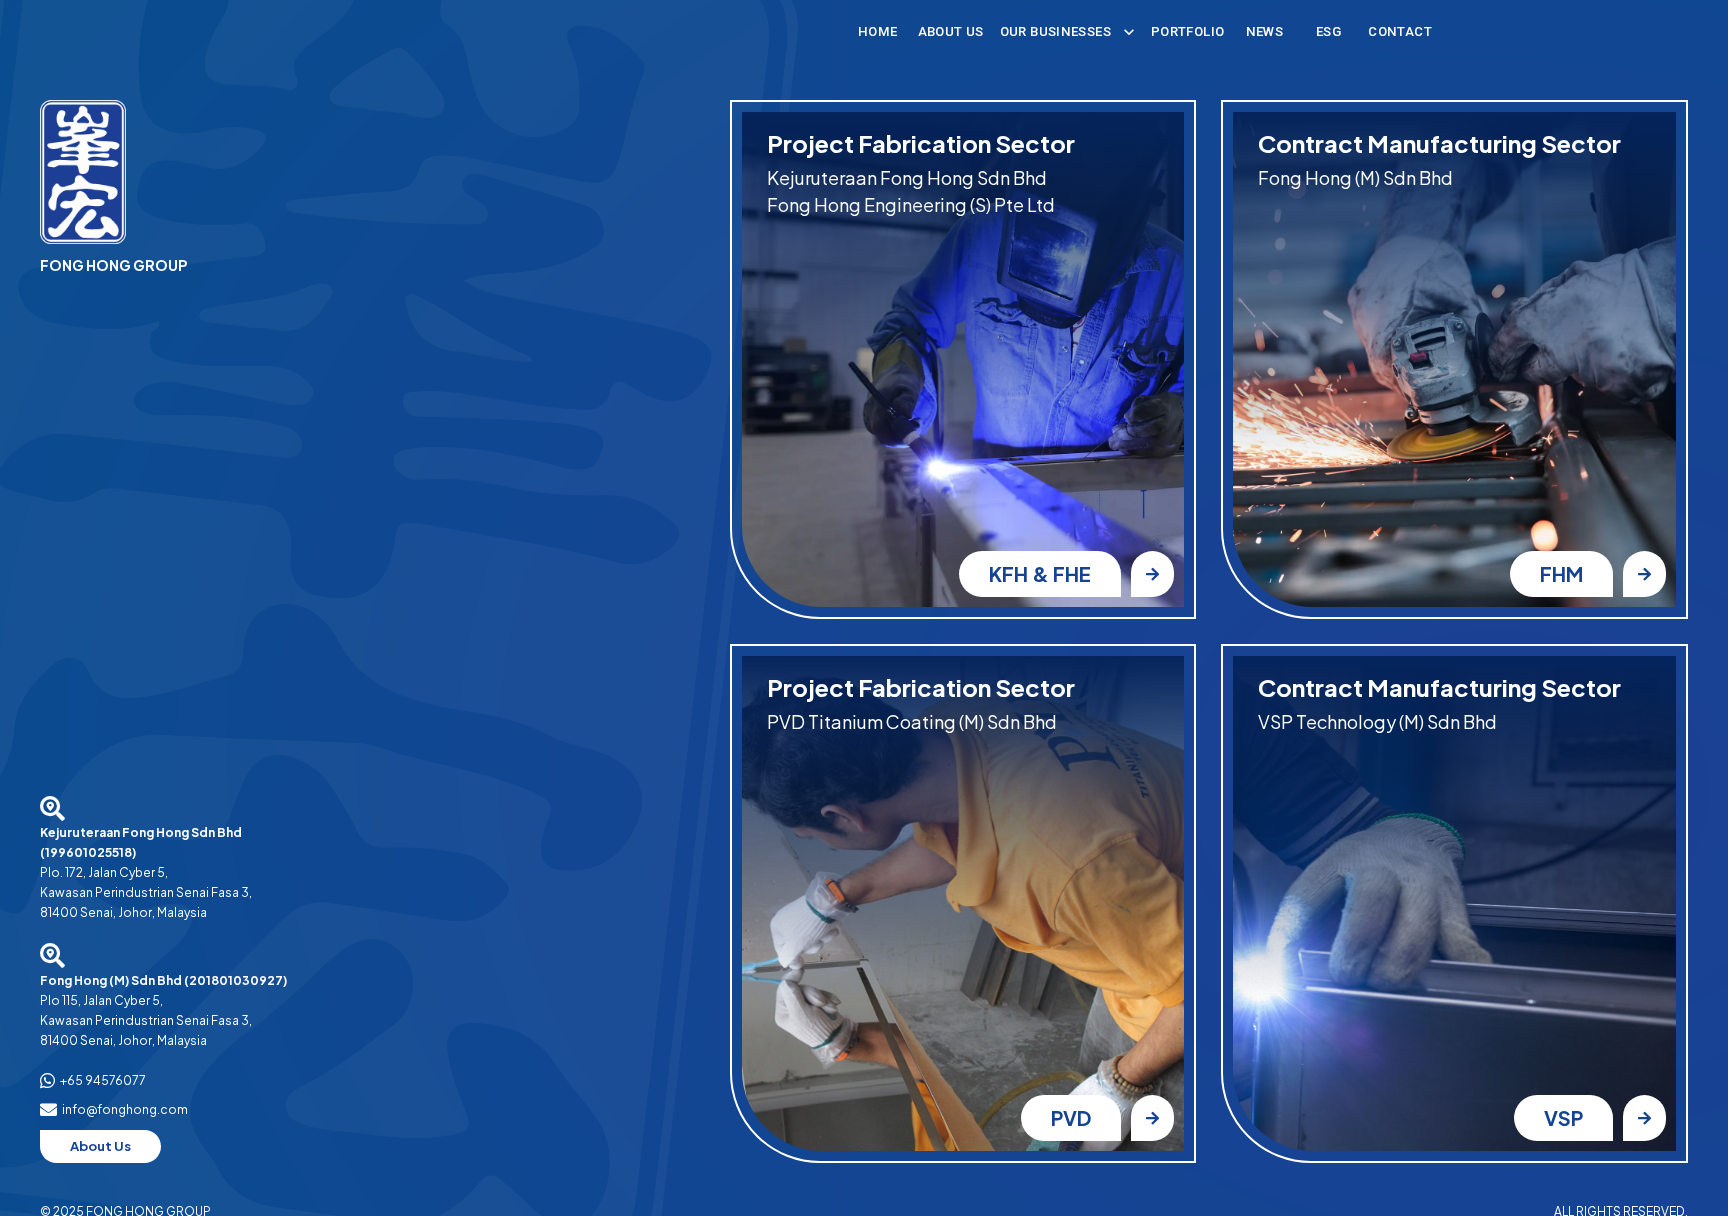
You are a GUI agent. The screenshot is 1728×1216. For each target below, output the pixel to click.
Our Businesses (1055, 31)
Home (878, 31)
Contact (1400, 31)
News (1265, 31)
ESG (1328, 31)
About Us (951, 31)
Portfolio (1187, 31)
